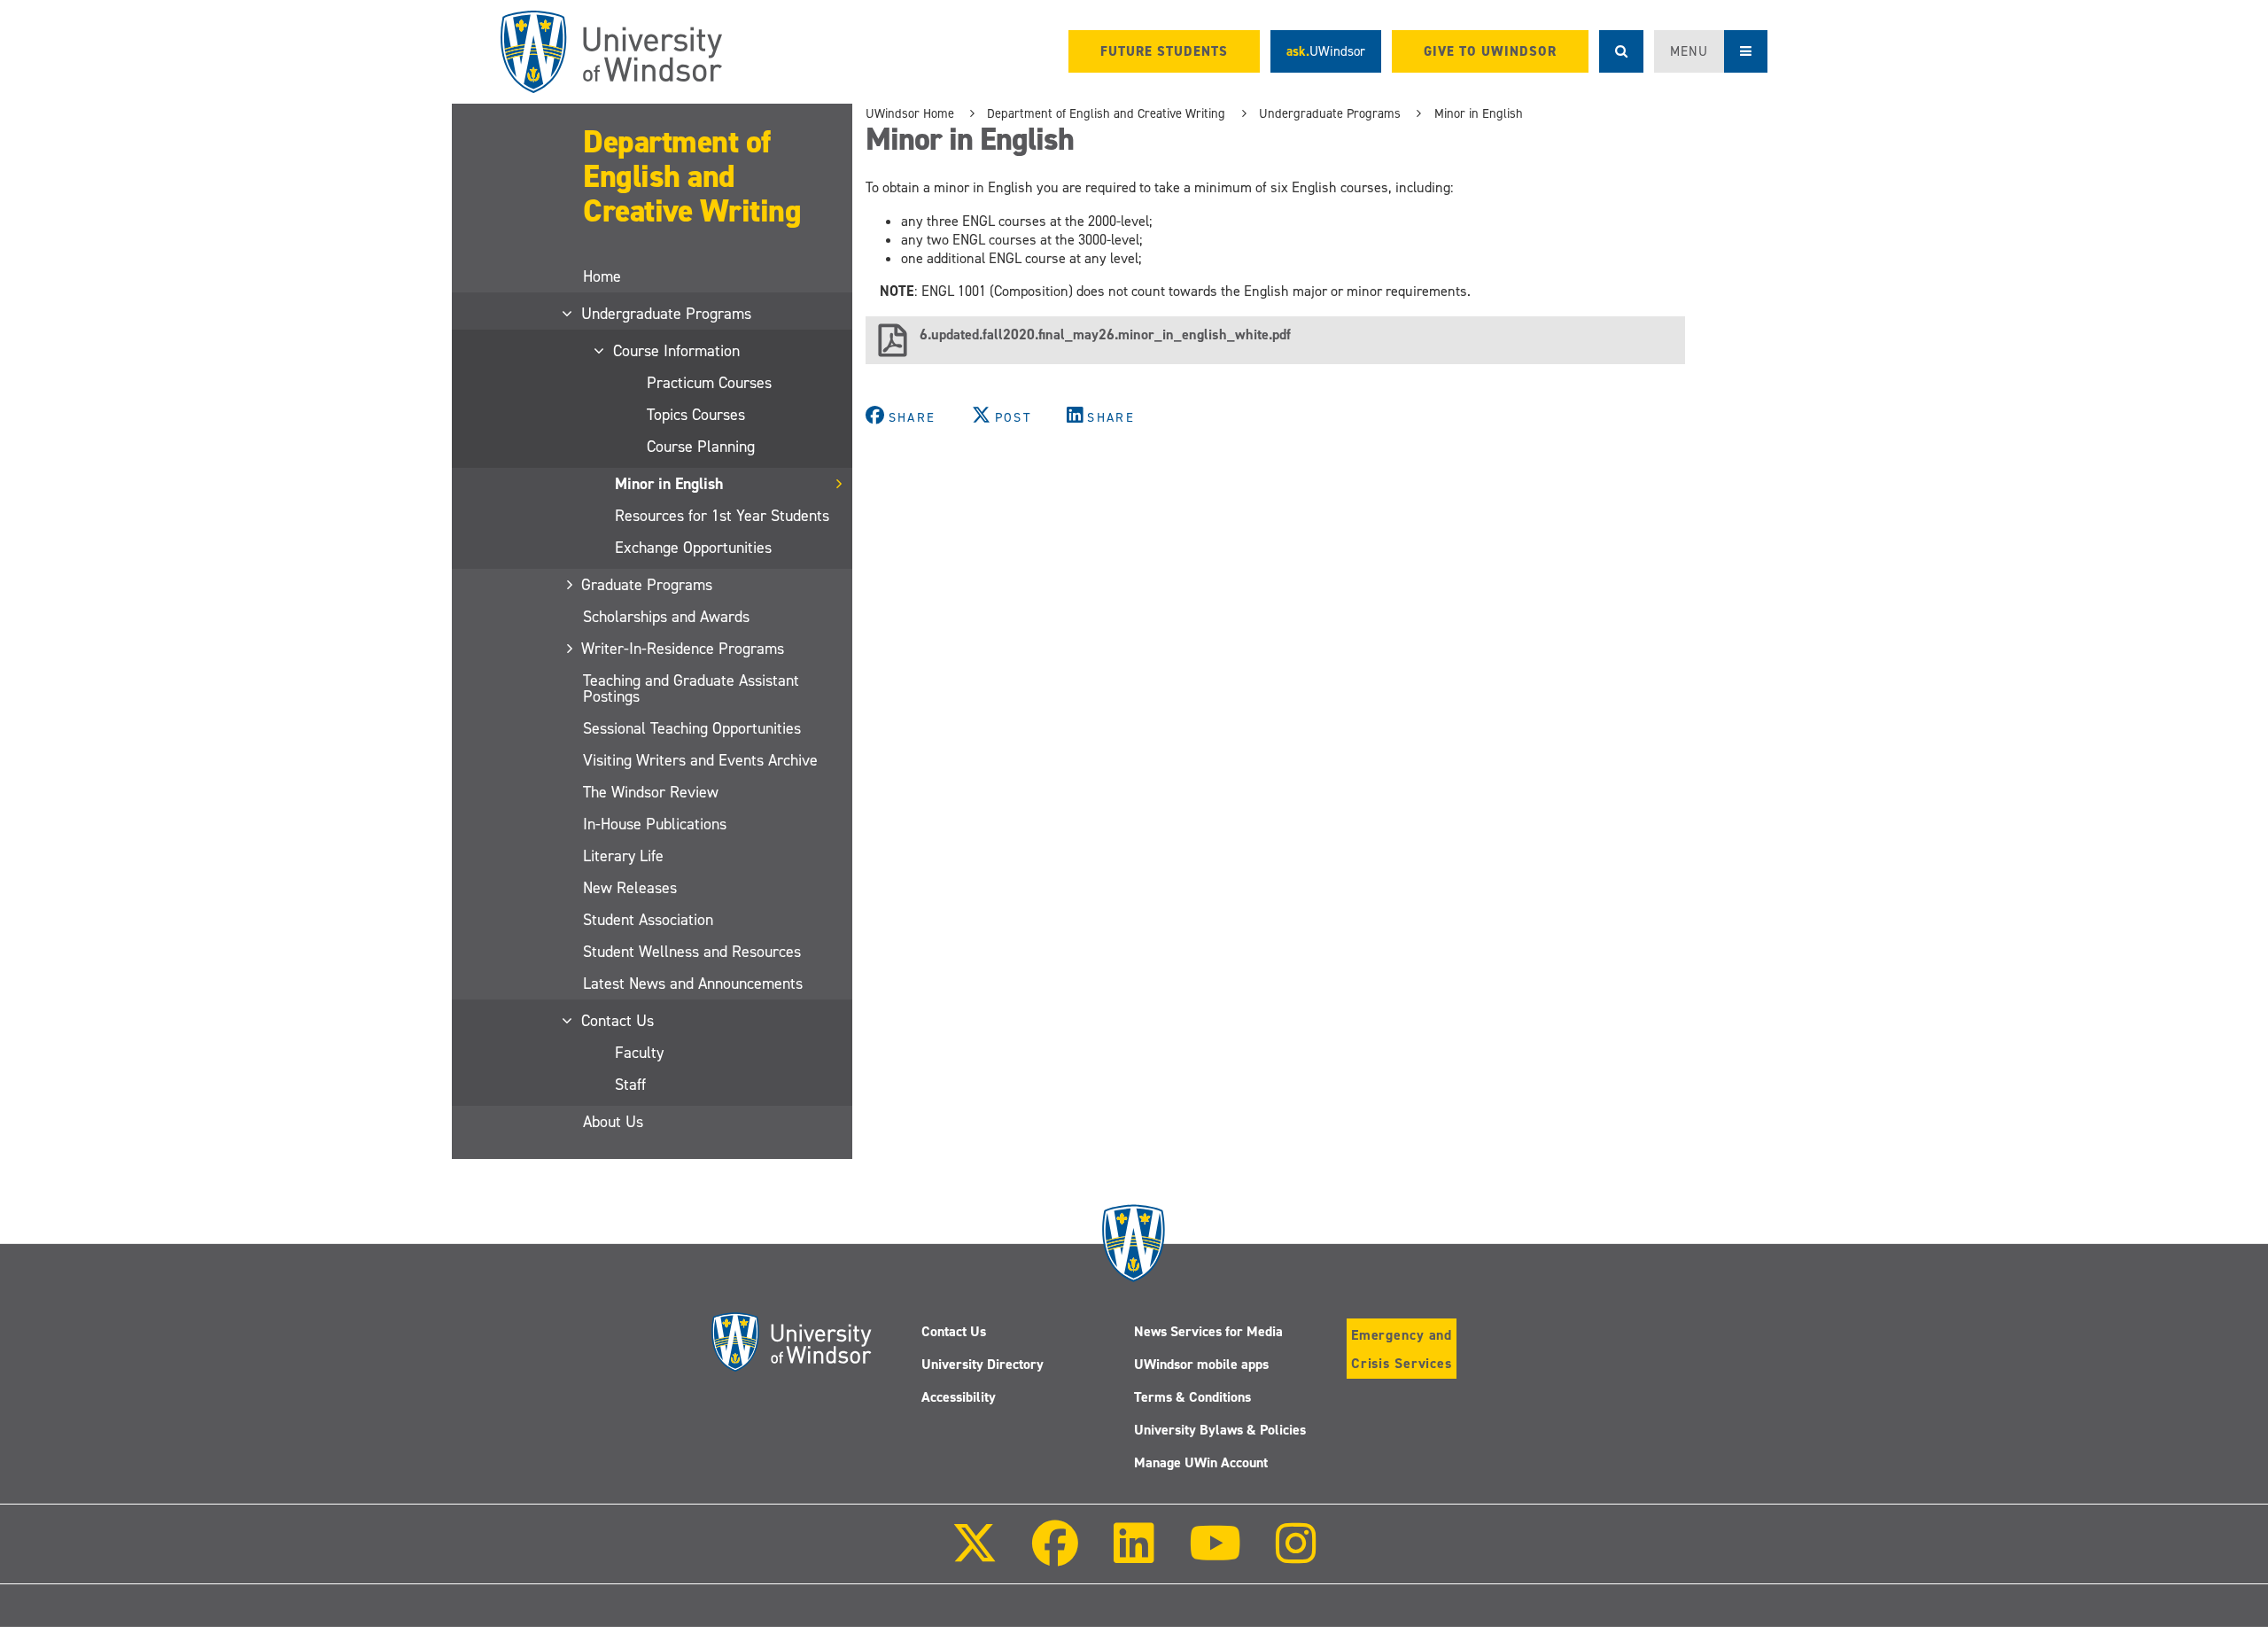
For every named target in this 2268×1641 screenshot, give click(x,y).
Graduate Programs (648, 585)
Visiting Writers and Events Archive (700, 760)
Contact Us (618, 1021)
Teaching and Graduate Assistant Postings (691, 688)
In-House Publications (655, 824)
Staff (630, 1085)
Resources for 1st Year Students (722, 516)
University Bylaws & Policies (1220, 1430)
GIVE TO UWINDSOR (1490, 51)
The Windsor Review (651, 792)
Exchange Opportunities (693, 548)
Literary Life (623, 856)
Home (602, 276)
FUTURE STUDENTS (1164, 51)
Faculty (639, 1053)
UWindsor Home (910, 113)
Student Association (648, 920)
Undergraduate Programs (667, 314)
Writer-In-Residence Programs (684, 649)
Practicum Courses (709, 383)
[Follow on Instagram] (1296, 1555)
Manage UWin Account (1201, 1462)
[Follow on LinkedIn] (1133, 1555)
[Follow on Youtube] (1215, 1555)
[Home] (611, 52)
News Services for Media (1208, 1331)
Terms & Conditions (1192, 1397)
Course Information (677, 351)
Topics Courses (696, 415)
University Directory (983, 1364)
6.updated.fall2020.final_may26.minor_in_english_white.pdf (1105, 334)
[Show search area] (1621, 51)
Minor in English (669, 484)
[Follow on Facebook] (1055, 1555)
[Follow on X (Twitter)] (975, 1555)
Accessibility (959, 1397)
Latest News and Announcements (693, 984)
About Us (613, 1122)
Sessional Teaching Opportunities (692, 728)
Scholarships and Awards (666, 617)
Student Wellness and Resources (692, 952)
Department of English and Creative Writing (692, 176)
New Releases (630, 888)
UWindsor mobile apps (1201, 1364)
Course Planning (701, 447)
